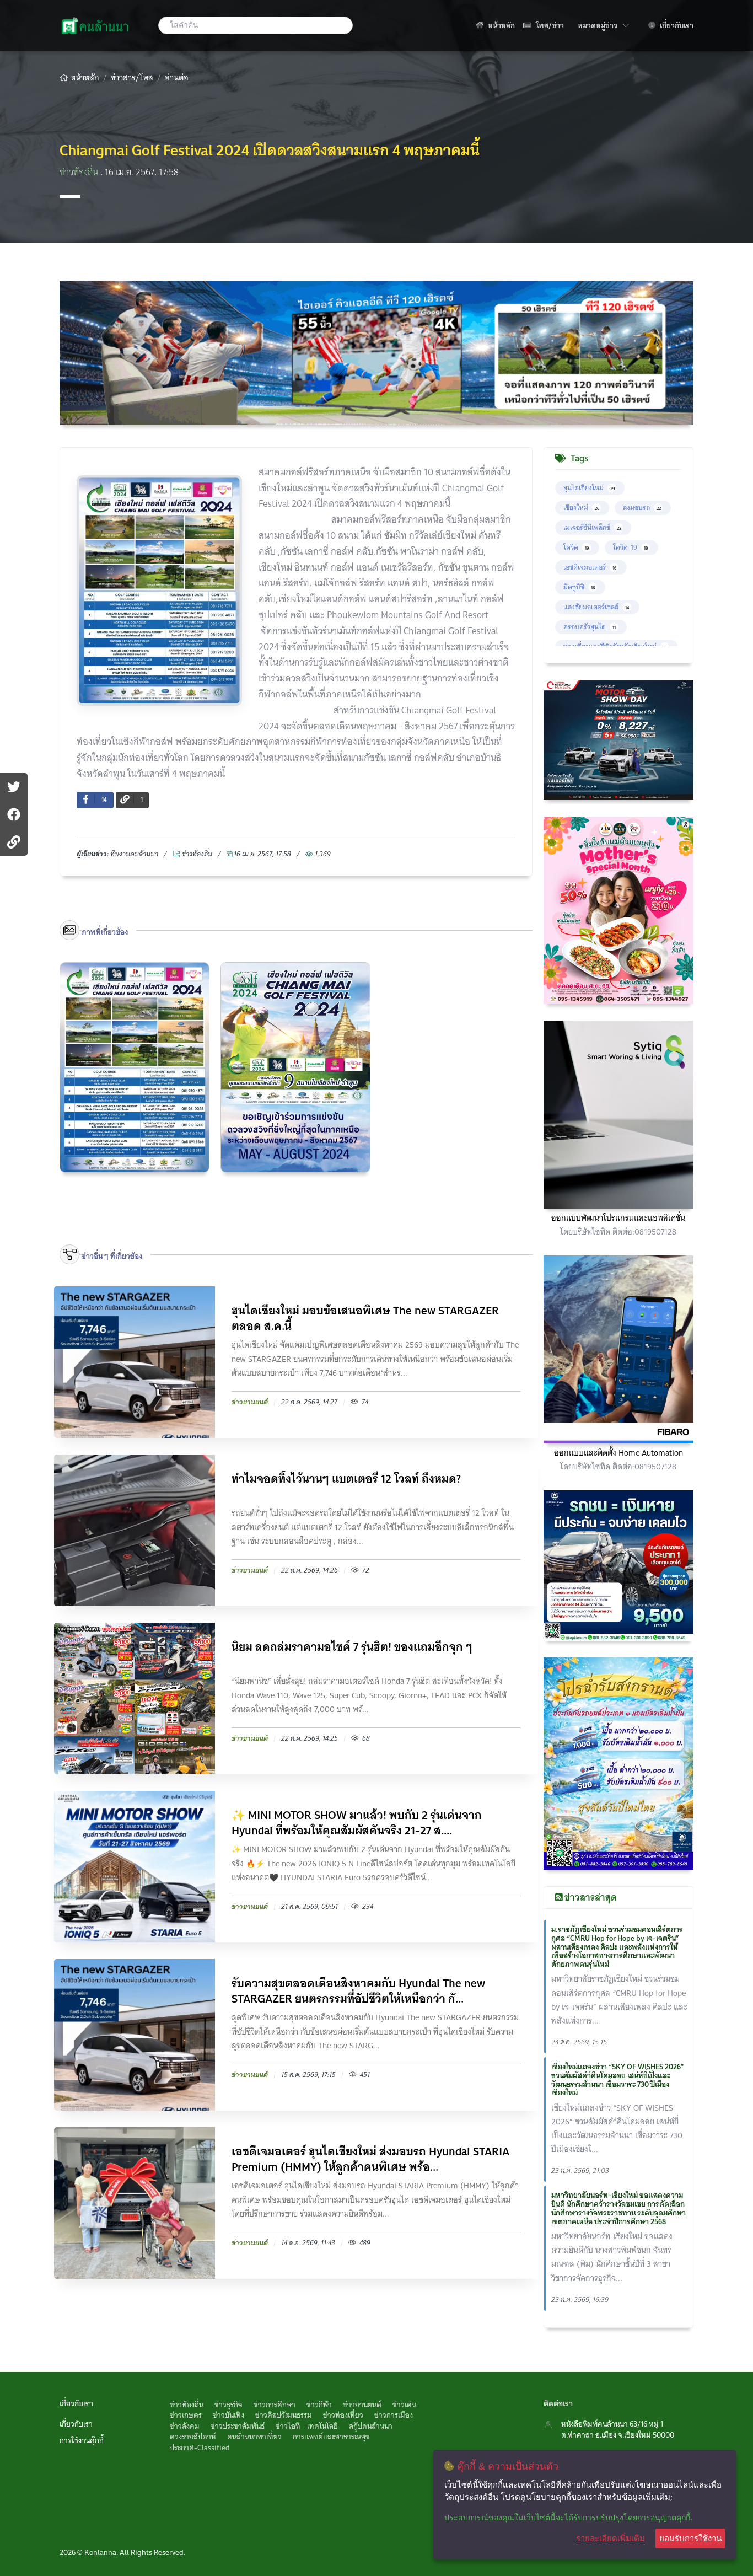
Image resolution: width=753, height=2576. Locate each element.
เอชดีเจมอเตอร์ (590, 567)
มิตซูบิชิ (579, 587)
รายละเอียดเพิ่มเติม (611, 2538)
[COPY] (14, 842)
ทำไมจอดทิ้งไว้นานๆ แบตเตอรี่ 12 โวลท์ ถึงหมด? (346, 1480)
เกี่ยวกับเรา (676, 25)
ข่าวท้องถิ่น (80, 172)
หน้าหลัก (501, 25)
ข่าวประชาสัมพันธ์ (238, 2426)
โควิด (576, 547)
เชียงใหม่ (581, 508)
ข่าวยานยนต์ (362, 2405)
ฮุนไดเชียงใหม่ (589, 488)
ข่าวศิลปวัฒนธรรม (284, 2415)
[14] (14, 814)
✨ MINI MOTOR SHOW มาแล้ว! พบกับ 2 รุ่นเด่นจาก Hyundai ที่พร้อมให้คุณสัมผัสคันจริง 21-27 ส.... (357, 1823)
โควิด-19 (630, 547)
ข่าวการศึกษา (275, 2405)
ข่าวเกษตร (186, 2415)
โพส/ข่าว (549, 25)
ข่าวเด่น (404, 2405)
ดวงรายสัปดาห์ (193, 2437)
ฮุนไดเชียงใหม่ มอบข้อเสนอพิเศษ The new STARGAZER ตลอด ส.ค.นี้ (365, 1318)
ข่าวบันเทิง (228, 2415)
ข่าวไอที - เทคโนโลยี (307, 2426)
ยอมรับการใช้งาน (690, 2538)
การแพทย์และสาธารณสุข (331, 2437)
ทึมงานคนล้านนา (134, 854)
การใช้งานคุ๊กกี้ (82, 2440)
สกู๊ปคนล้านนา (371, 2426)
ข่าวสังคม (185, 2426)
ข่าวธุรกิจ (228, 2405)
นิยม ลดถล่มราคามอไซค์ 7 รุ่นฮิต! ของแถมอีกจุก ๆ (352, 1648)
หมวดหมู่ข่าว (603, 25)
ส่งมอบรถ (642, 508)
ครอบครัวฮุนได (590, 627)
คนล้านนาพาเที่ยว (254, 2437)
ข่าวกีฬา (319, 2405)
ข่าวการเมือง (394, 2415)
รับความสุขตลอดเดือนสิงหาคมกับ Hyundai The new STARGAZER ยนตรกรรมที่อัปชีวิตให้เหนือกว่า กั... (358, 1991)
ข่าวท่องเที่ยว (343, 2415)
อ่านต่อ (177, 78)
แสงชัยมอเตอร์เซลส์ (596, 607)
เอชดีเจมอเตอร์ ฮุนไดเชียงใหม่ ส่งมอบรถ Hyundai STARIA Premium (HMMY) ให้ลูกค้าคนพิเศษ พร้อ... (370, 2159)
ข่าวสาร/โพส (132, 78)
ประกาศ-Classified (200, 2448)
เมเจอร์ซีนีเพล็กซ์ (592, 527)
